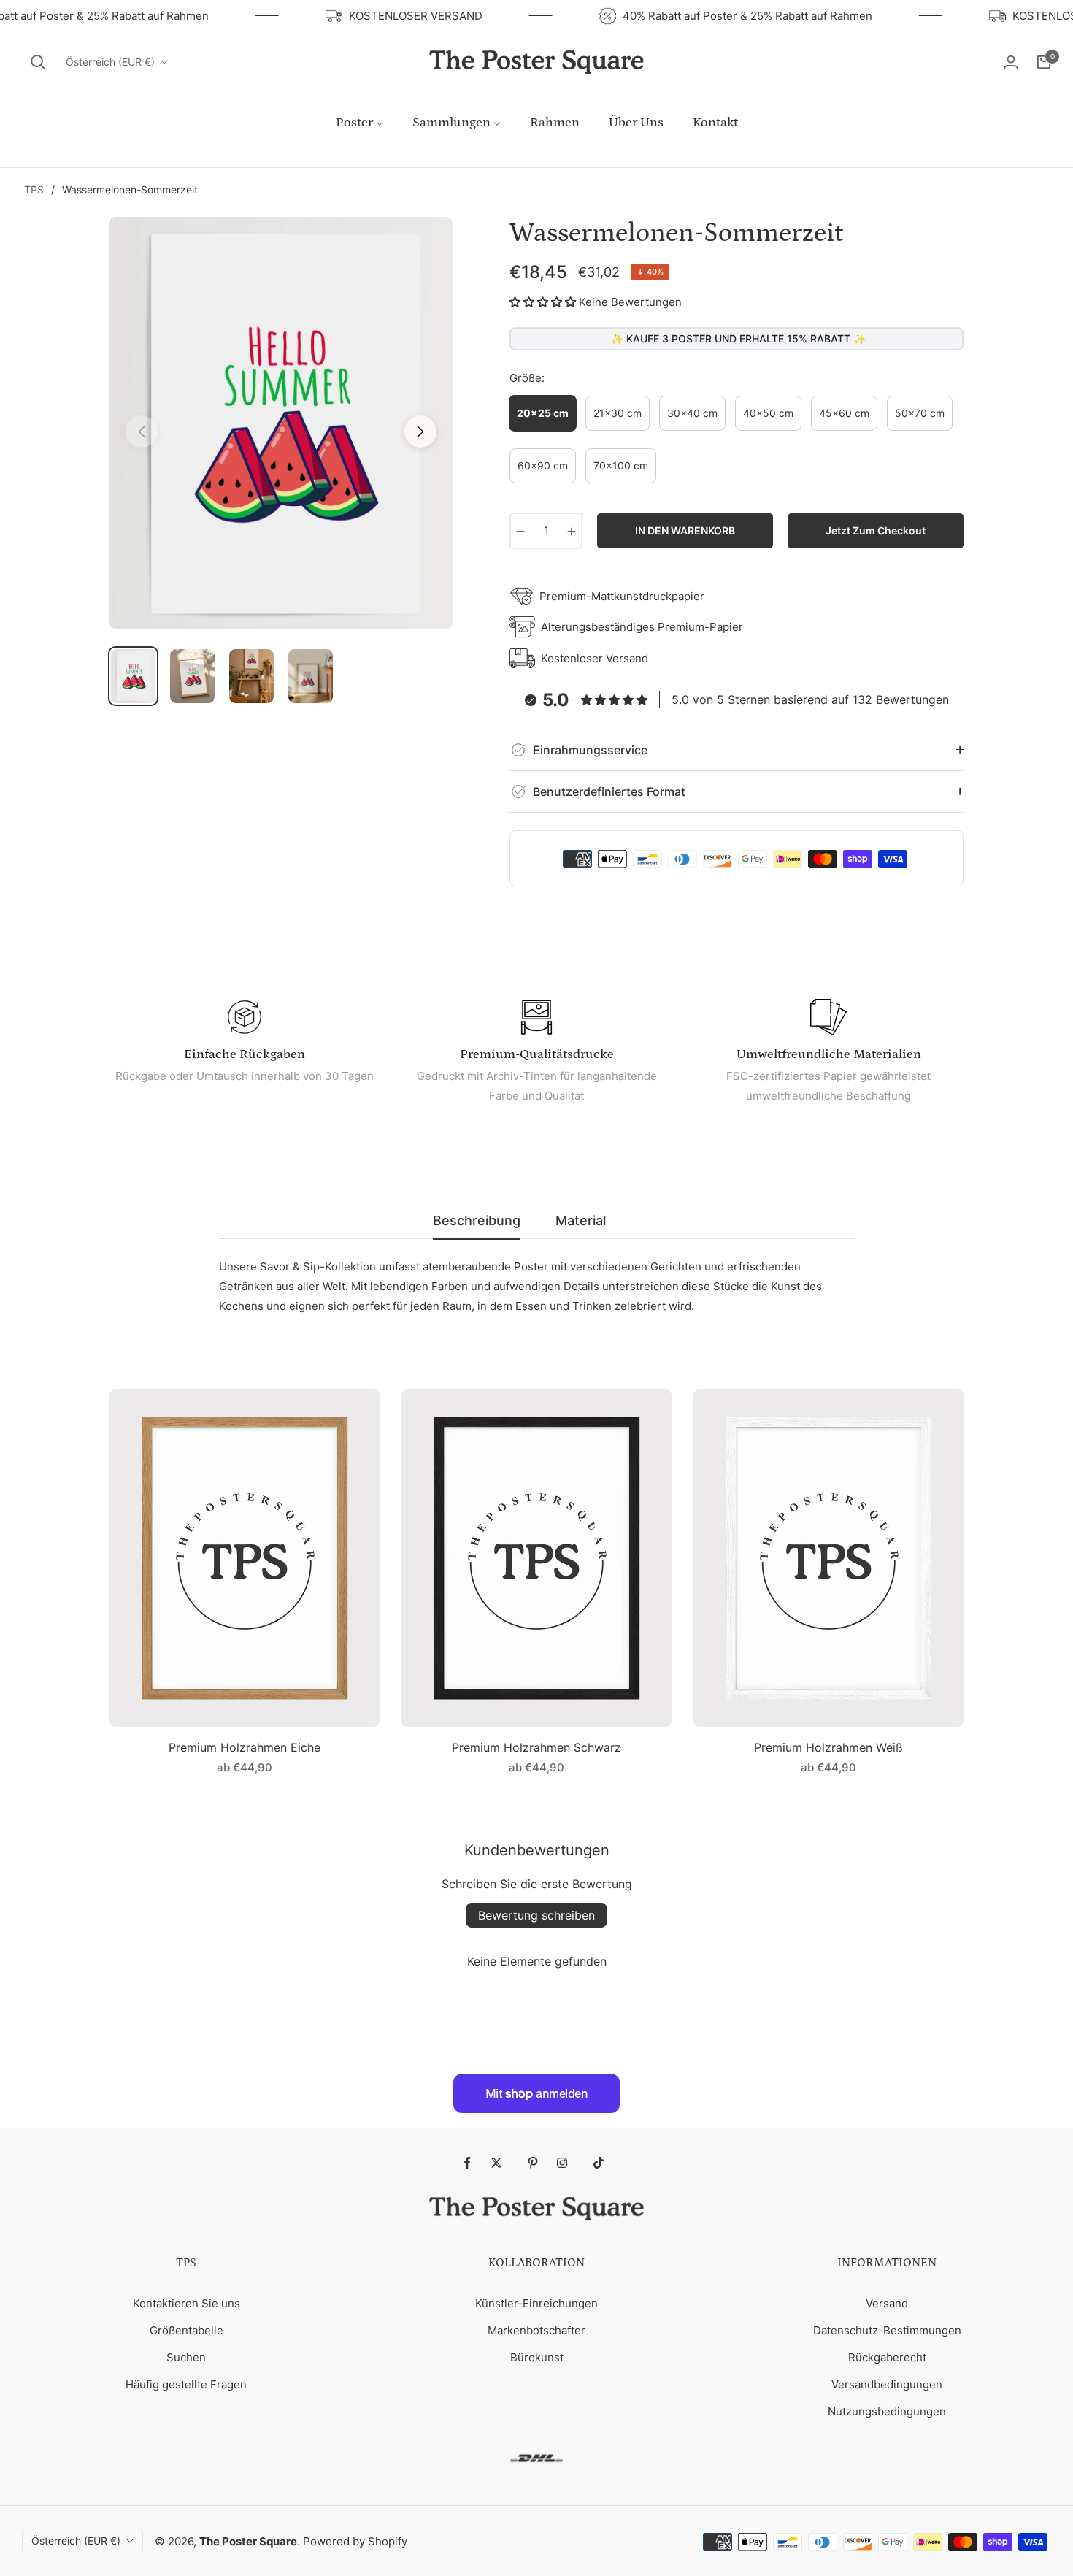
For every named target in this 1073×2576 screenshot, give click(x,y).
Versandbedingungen (887, 2384)
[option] (281, 423)
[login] (1011, 62)
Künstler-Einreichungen (536, 2303)
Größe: (527, 378)
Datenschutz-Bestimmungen (887, 2330)
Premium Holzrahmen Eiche (245, 1747)
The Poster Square (248, 2541)
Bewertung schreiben (536, 1915)
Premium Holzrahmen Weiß (828, 1747)
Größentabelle (186, 2330)
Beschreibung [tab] (477, 1220)
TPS (34, 189)
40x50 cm (768, 413)
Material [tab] (581, 1220)
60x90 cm (543, 465)
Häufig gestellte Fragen (186, 2384)
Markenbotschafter (536, 2330)
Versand (887, 2303)
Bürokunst (537, 2357)
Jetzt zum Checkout (876, 530)
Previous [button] (142, 432)
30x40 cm (692, 413)
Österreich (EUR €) (110, 62)
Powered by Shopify (355, 2541)
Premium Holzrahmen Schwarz (536, 1747)
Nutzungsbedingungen (887, 2411)
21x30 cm (618, 413)
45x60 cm (844, 413)
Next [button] (420, 432)
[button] (38, 62)
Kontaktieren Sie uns (186, 2303)
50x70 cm (920, 413)
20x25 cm (543, 413)
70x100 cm (621, 465)
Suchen (186, 2357)
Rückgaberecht (887, 2357)
